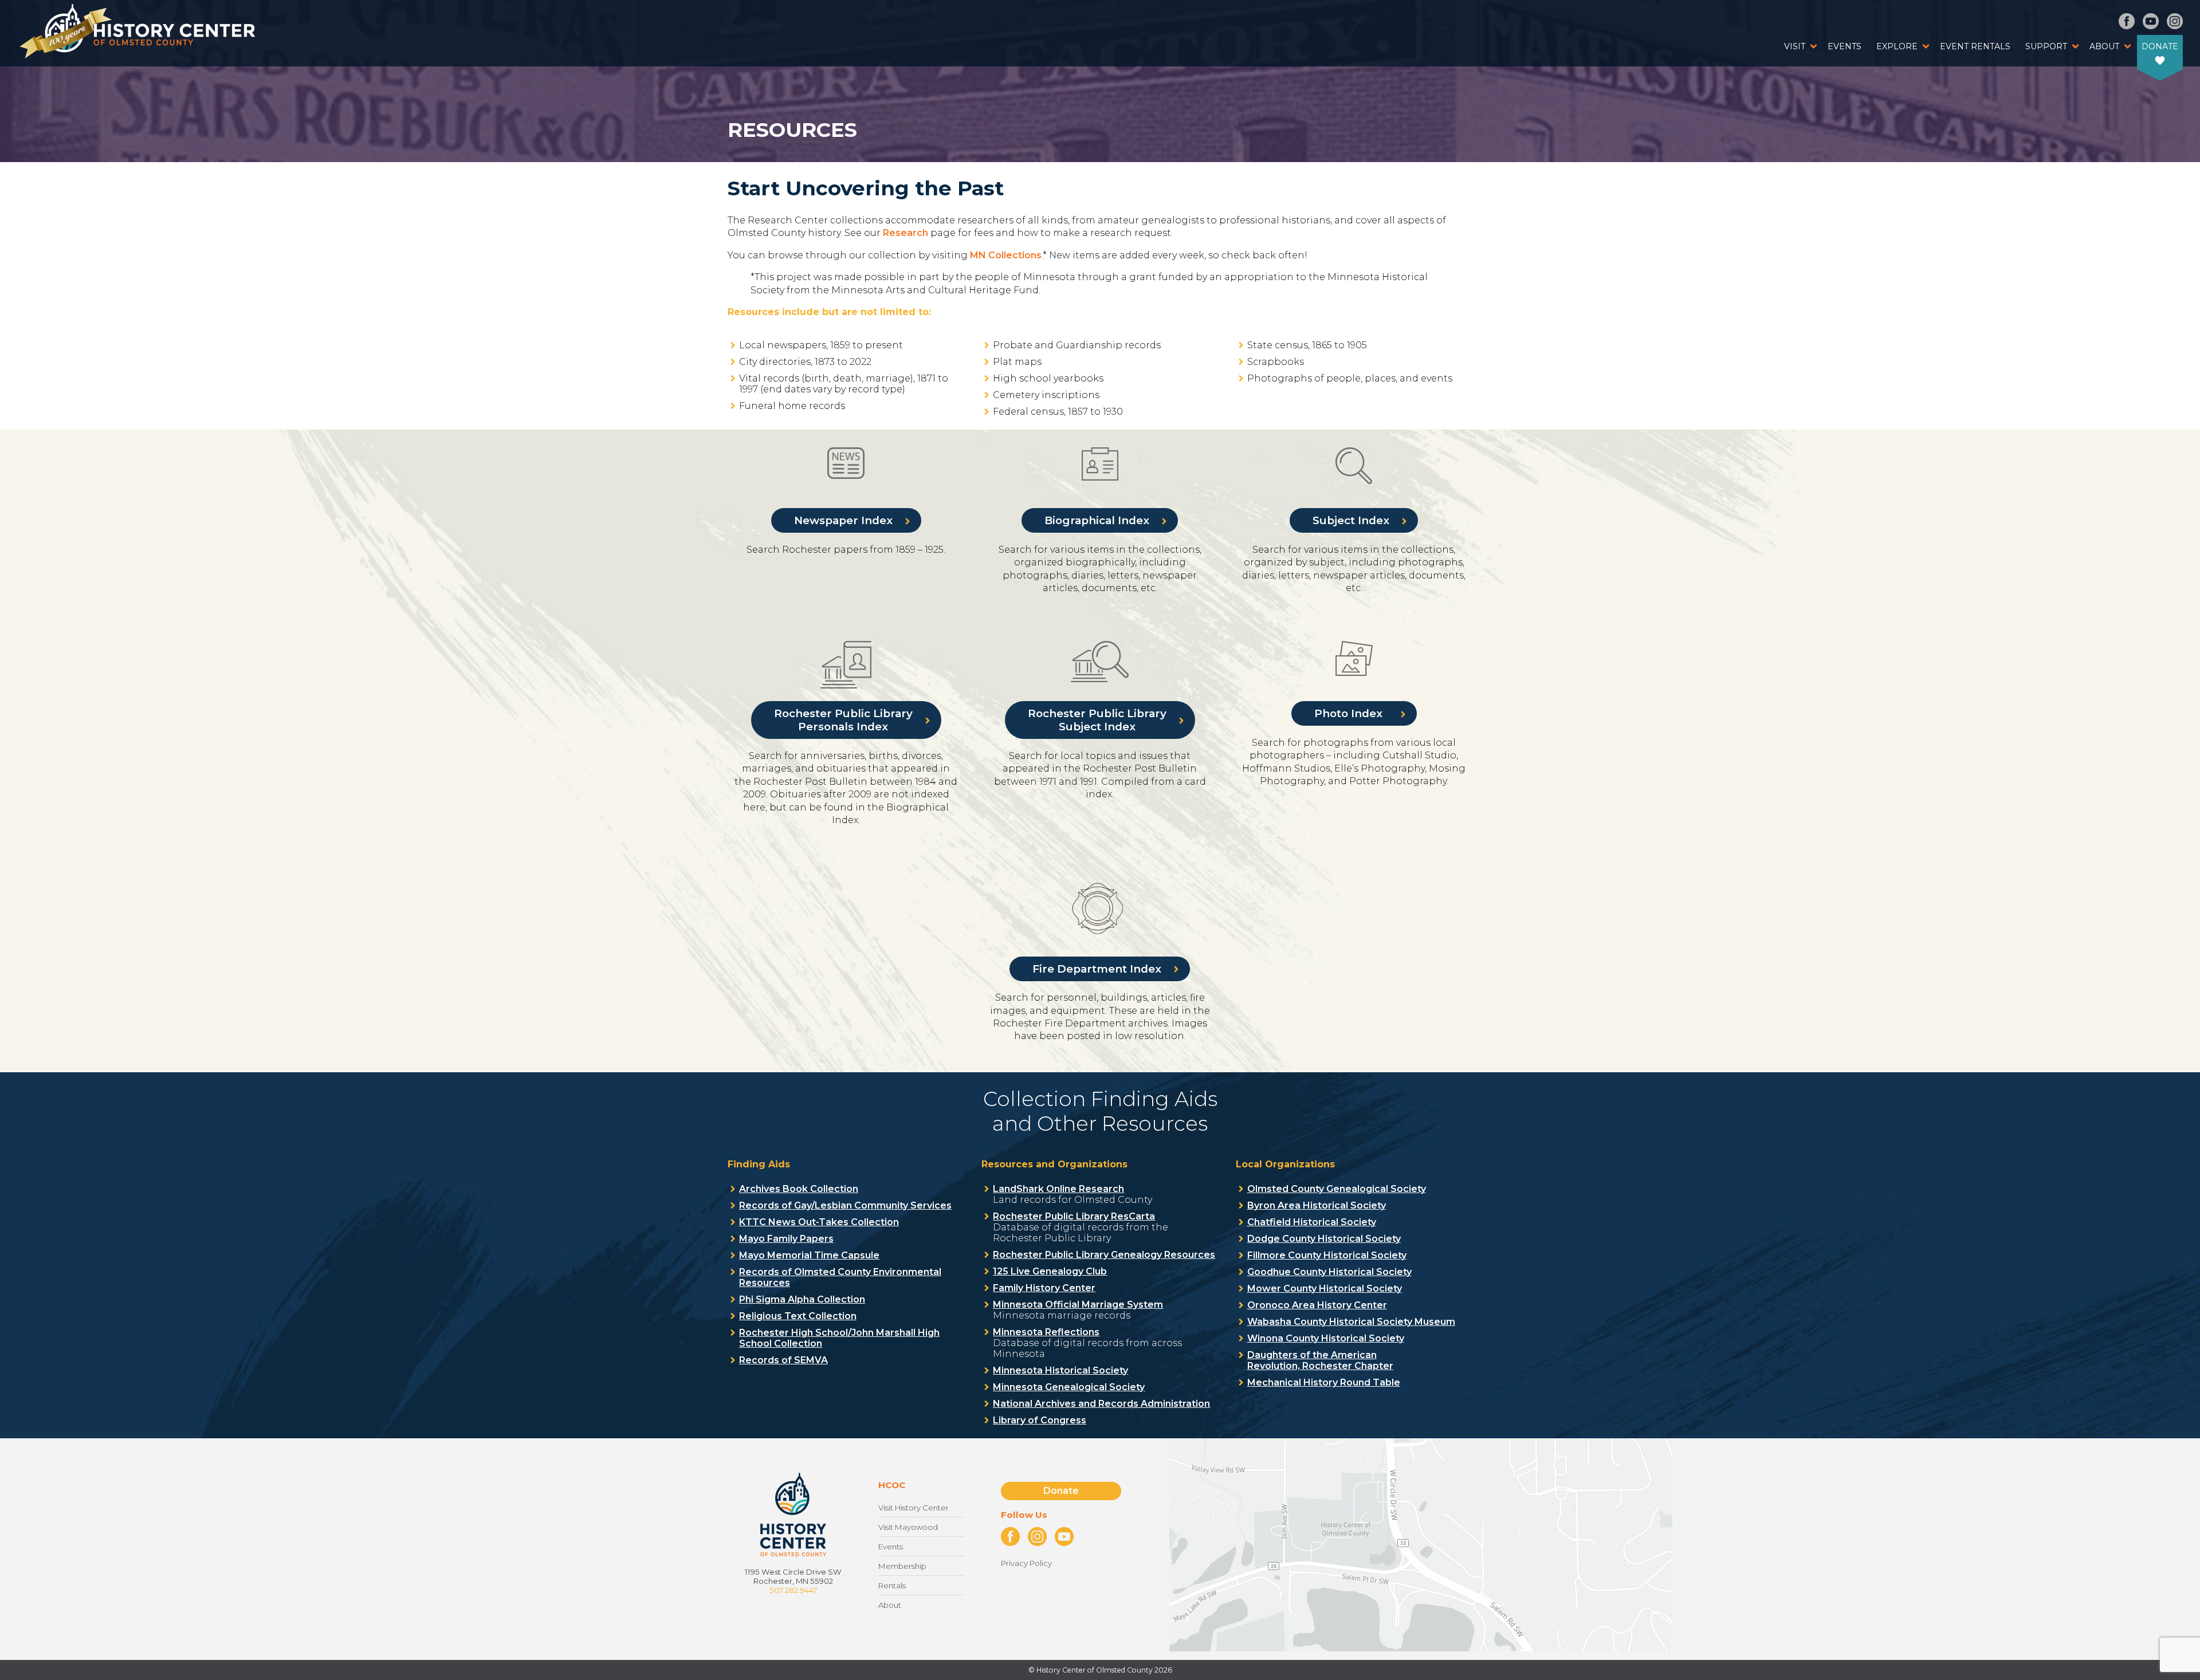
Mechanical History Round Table (1324, 1382)
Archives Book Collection (799, 1189)
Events (1845, 46)
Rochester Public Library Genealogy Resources (1104, 1255)
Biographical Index (1097, 520)
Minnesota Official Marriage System (1078, 1305)
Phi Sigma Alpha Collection (802, 1299)
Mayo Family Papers (786, 1239)
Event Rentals (1975, 46)
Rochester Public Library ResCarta (1074, 1216)
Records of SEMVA (783, 1360)
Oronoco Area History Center (1317, 1305)
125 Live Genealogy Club (1050, 1271)
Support (2046, 46)
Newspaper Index (843, 520)
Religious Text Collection (798, 1316)
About (2104, 46)
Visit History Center (914, 1508)
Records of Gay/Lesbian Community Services (845, 1205)
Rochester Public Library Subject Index (1097, 720)
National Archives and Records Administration (1101, 1404)
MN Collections (1006, 255)
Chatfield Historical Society (1312, 1222)
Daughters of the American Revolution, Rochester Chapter (1320, 1360)
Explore (1897, 46)
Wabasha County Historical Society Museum (1351, 1322)
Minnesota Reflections (1046, 1332)
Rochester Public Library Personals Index (843, 720)
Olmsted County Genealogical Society (1337, 1189)
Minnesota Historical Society (1060, 1370)
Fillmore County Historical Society (1327, 1255)
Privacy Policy (1026, 1563)
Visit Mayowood (908, 1527)
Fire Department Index (1097, 969)
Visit (1795, 46)
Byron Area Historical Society (1317, 1205)
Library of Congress (1040, 1420)
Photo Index (1350, 713)
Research (907, 233)
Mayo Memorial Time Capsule (809, 1255)
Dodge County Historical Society (1324, 1239)
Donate (2160, 46)
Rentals (892, 1585)
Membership (902, 1566)
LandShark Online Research (1058, 1189)
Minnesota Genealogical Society (1069, 1387)
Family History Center (1044, 1288)
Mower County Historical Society (1325, 1288)
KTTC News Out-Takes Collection (819, 1222)
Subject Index (1351, 520)
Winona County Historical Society (1326, 1338)
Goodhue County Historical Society (1329, 1272)
